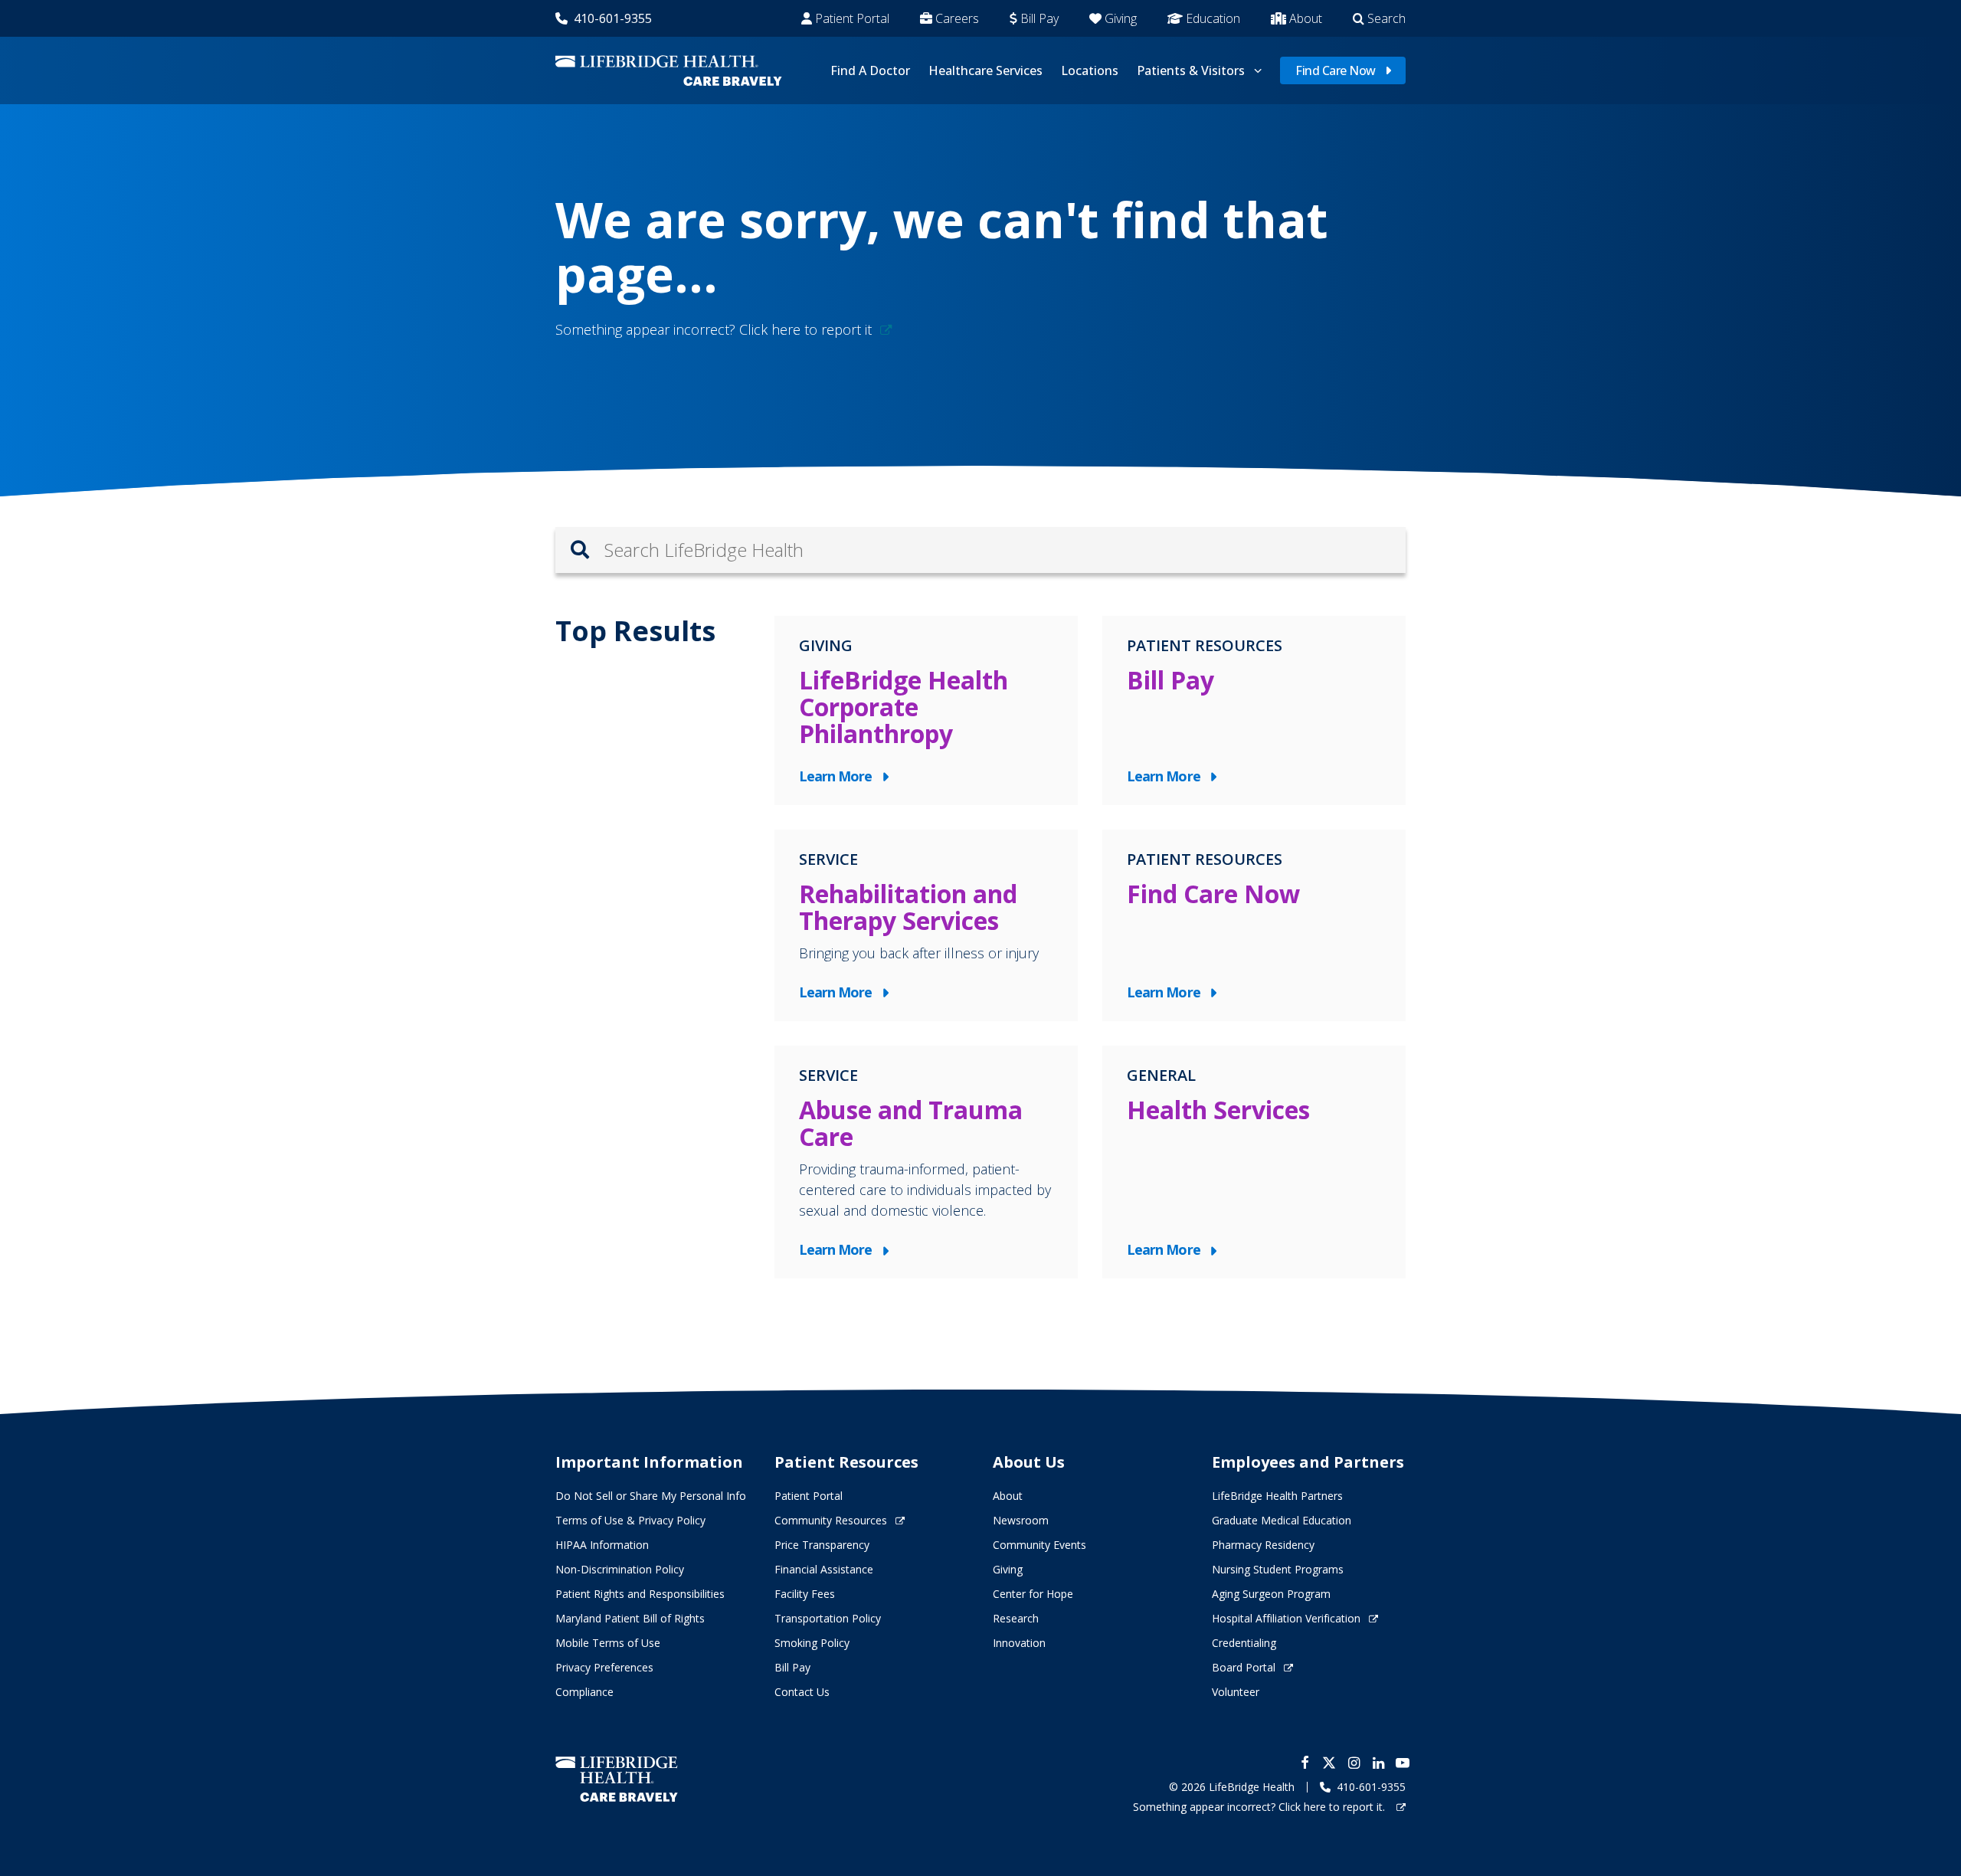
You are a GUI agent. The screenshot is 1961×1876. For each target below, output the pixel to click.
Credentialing (1244, 1643)
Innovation (1019, 1643)
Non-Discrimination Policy (620, 1569)
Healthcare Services (985, 70)
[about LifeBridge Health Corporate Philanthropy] (926, 710)
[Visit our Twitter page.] (1329, 1763)
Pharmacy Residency (1263, 1545)
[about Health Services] (1254, 1162)
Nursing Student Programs (1278, 1569)
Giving (1121, 18)
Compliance (584, 1692)
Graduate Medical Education (1282, 1520)
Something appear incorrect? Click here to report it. (1260, 1807)
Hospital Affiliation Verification (1286, 1618)
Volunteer (1236, 1692)
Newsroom (1021, 1520)
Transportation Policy (828, 1618)
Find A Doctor (870, 70)
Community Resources (831, 1520)
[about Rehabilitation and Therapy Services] (926, 925)
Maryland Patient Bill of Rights (630, 1618)
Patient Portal (852, 18)
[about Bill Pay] (1254, 710)
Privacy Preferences (604, 1667)
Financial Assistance (824, 1569)
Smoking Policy (812, 1643)
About (1306, 18)
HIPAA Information (602, 1545)
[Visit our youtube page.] (1403, 1763)
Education (1213, 18)
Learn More (839, 777)
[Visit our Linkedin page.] (1378, 1763)
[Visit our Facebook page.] (1305, 1763)
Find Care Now (1336, 70)
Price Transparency (822, 1545)
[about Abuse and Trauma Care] (926, 1162)
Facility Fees (805, 1594)
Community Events (1039, 1545)
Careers (957, 18)
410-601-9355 (613, 18)
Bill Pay (1039, 18)
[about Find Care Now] (1254, 925)
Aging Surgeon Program (1271, 1594)
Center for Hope (1033, 1594)
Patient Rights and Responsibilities (640, 1594)
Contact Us (802, 1692)
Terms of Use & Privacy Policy (630, 1520)
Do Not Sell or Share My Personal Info (651, 1496)
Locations (1090, 70)
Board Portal (1244, 1667)
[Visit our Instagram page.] (1354, 1763)
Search (1386, 18)
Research (1016, 1618)
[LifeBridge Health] (617, 1779)
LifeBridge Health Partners (1277, 1496)
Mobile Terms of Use (608, 1643)
